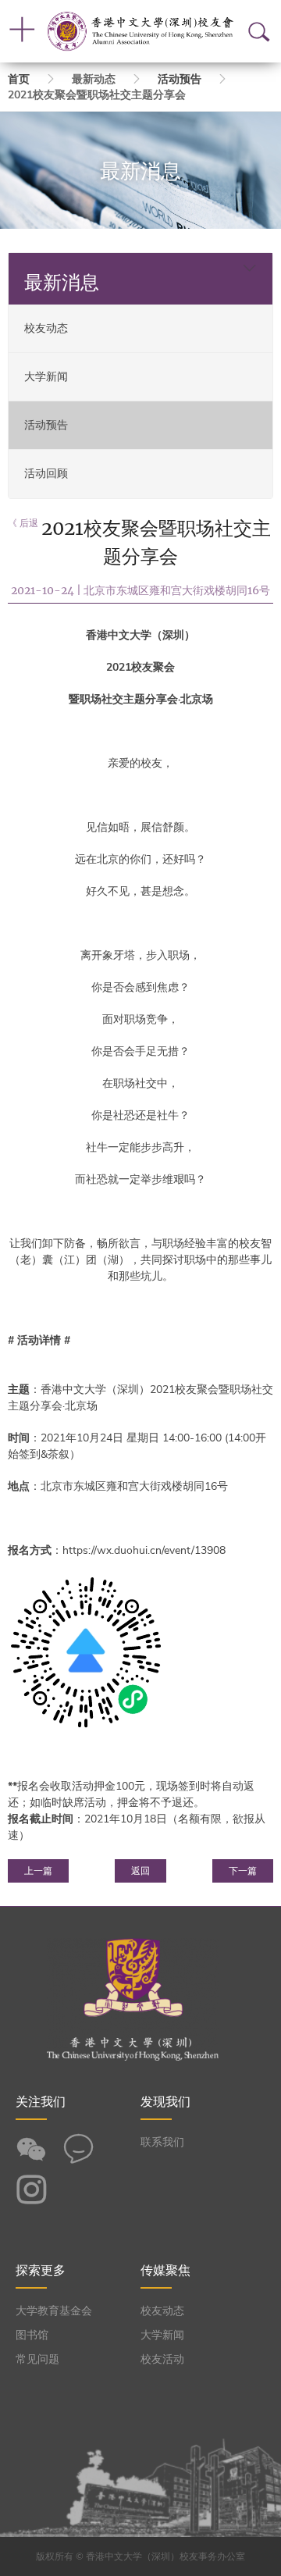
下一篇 (243, 1871)
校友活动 (162, 2359)
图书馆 (32, 2335)
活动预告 (180, 79)
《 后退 (23, 523)
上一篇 (38, 1871)
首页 (19, 79)
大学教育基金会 (54, 2311)
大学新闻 (46, 377)
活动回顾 (46, 474)
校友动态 (46, 328)
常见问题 (37, 2359)
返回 (140, 1871)
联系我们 (162, 2142)
